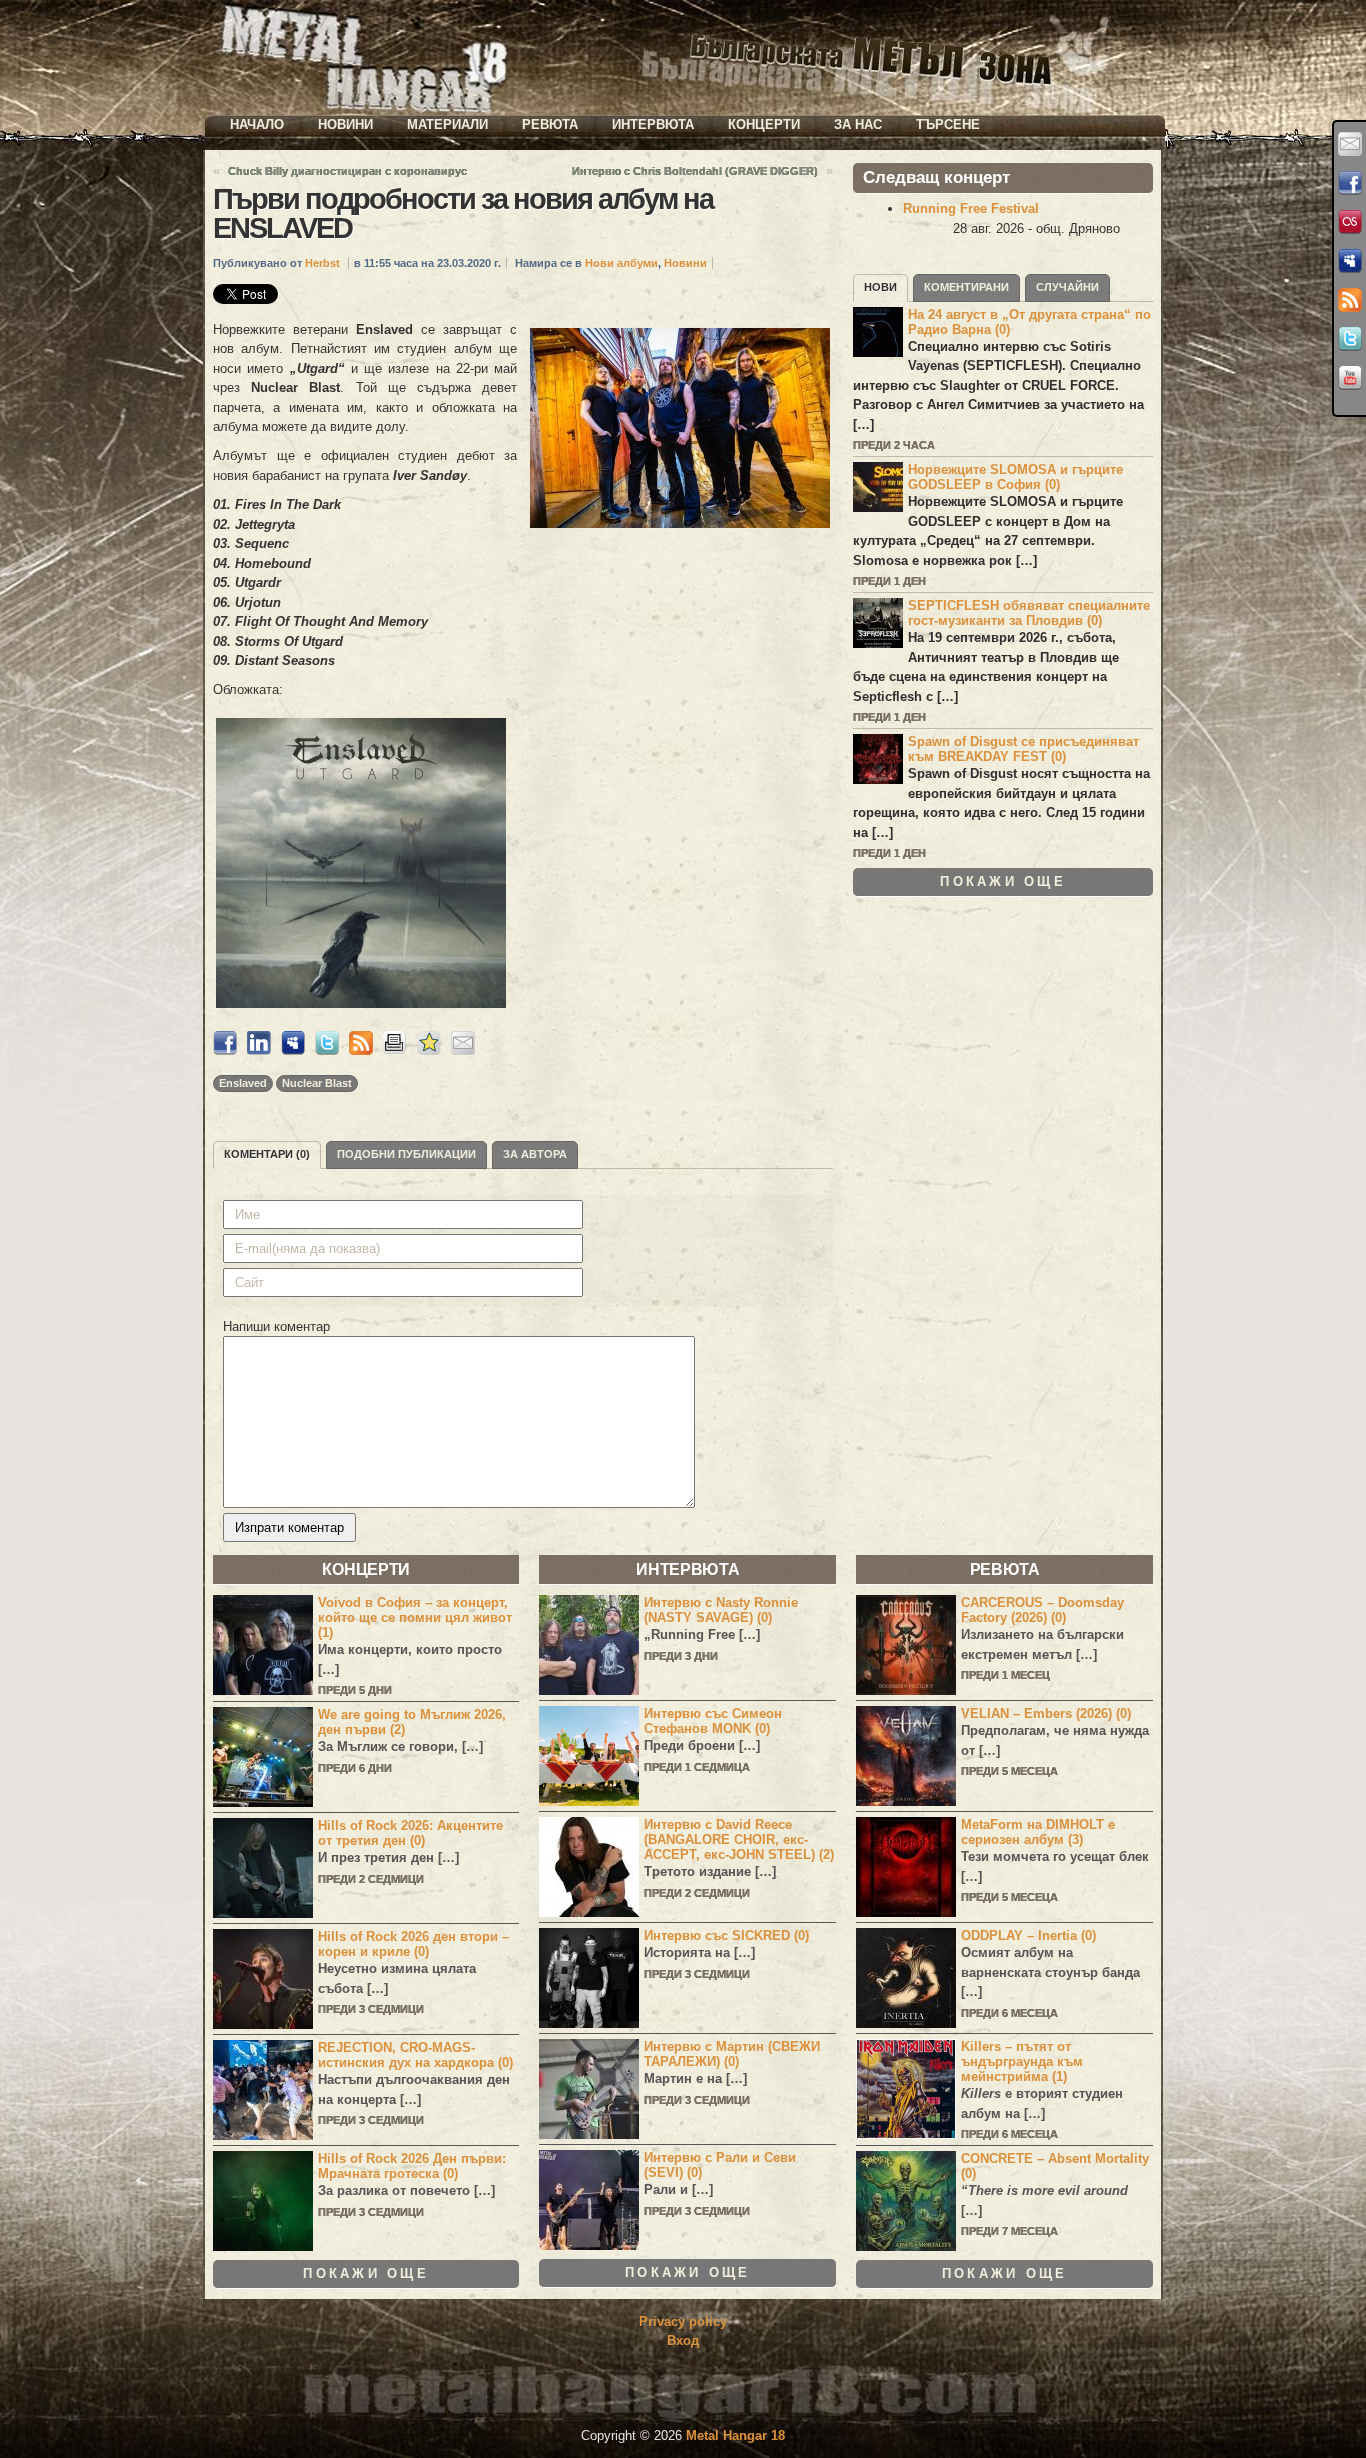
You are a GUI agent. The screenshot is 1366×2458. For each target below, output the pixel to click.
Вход (683, 2340)
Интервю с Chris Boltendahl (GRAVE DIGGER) (695, 171)
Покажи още (1003, 881)
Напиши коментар (276, 1326)
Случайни (1067, 287)
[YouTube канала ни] (1350, 378)
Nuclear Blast (317, 1083)
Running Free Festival (971, 208)
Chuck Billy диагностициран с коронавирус (347, 171)
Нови (880, 287)
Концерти (764, 124)
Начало (257, 124)
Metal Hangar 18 (735, 2435)
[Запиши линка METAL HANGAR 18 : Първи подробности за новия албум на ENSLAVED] (429, 1050)
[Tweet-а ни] (1350, 339)
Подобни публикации (406, 1154)
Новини (345, 124)
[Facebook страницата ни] (1350, 183)
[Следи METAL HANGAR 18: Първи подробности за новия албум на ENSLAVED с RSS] (361, 1050)
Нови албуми (621, 263)
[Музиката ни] (1350, 222)
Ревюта (550, 124)
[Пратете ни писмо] (1350, 144)
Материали (447, 124)
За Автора (535, 1154)
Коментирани (966, 287)
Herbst (322, 263)
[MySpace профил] (1350, 261)
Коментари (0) (267, 1154)
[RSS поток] (1350, 300)
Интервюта (653, 124)
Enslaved (243, 1083)
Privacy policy (683, 2321)
